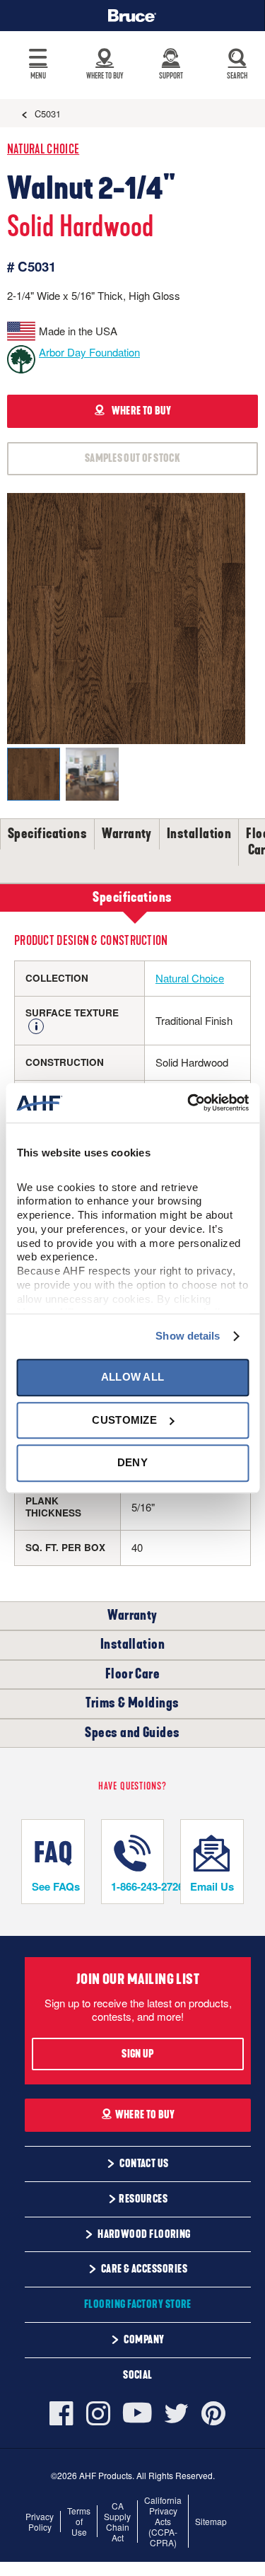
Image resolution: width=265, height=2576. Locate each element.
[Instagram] (98, 2413)
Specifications (47, 834)
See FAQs (56, 1886)
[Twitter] (177, 2413)
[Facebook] (65, 2413)
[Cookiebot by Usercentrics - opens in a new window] (189, 1103)
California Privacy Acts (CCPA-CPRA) (163, 2521)
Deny (132, 1462)
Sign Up (137, 2054)
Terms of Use (79, 2521)
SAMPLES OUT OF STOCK (132, 458)
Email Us (212, 1886)
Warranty (127, 834)
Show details (188, 1336)
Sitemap (211, 2521)
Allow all (133, 1377)
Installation (199, 834)
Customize (124, 1420)
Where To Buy (145, 2115)
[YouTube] (137, 2413)
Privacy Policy (40, 2522)
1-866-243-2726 (137, 1886)
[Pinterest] (213, 2413)
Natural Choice (43, 150)
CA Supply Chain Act (117, 2522)
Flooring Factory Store (138, 2304)
